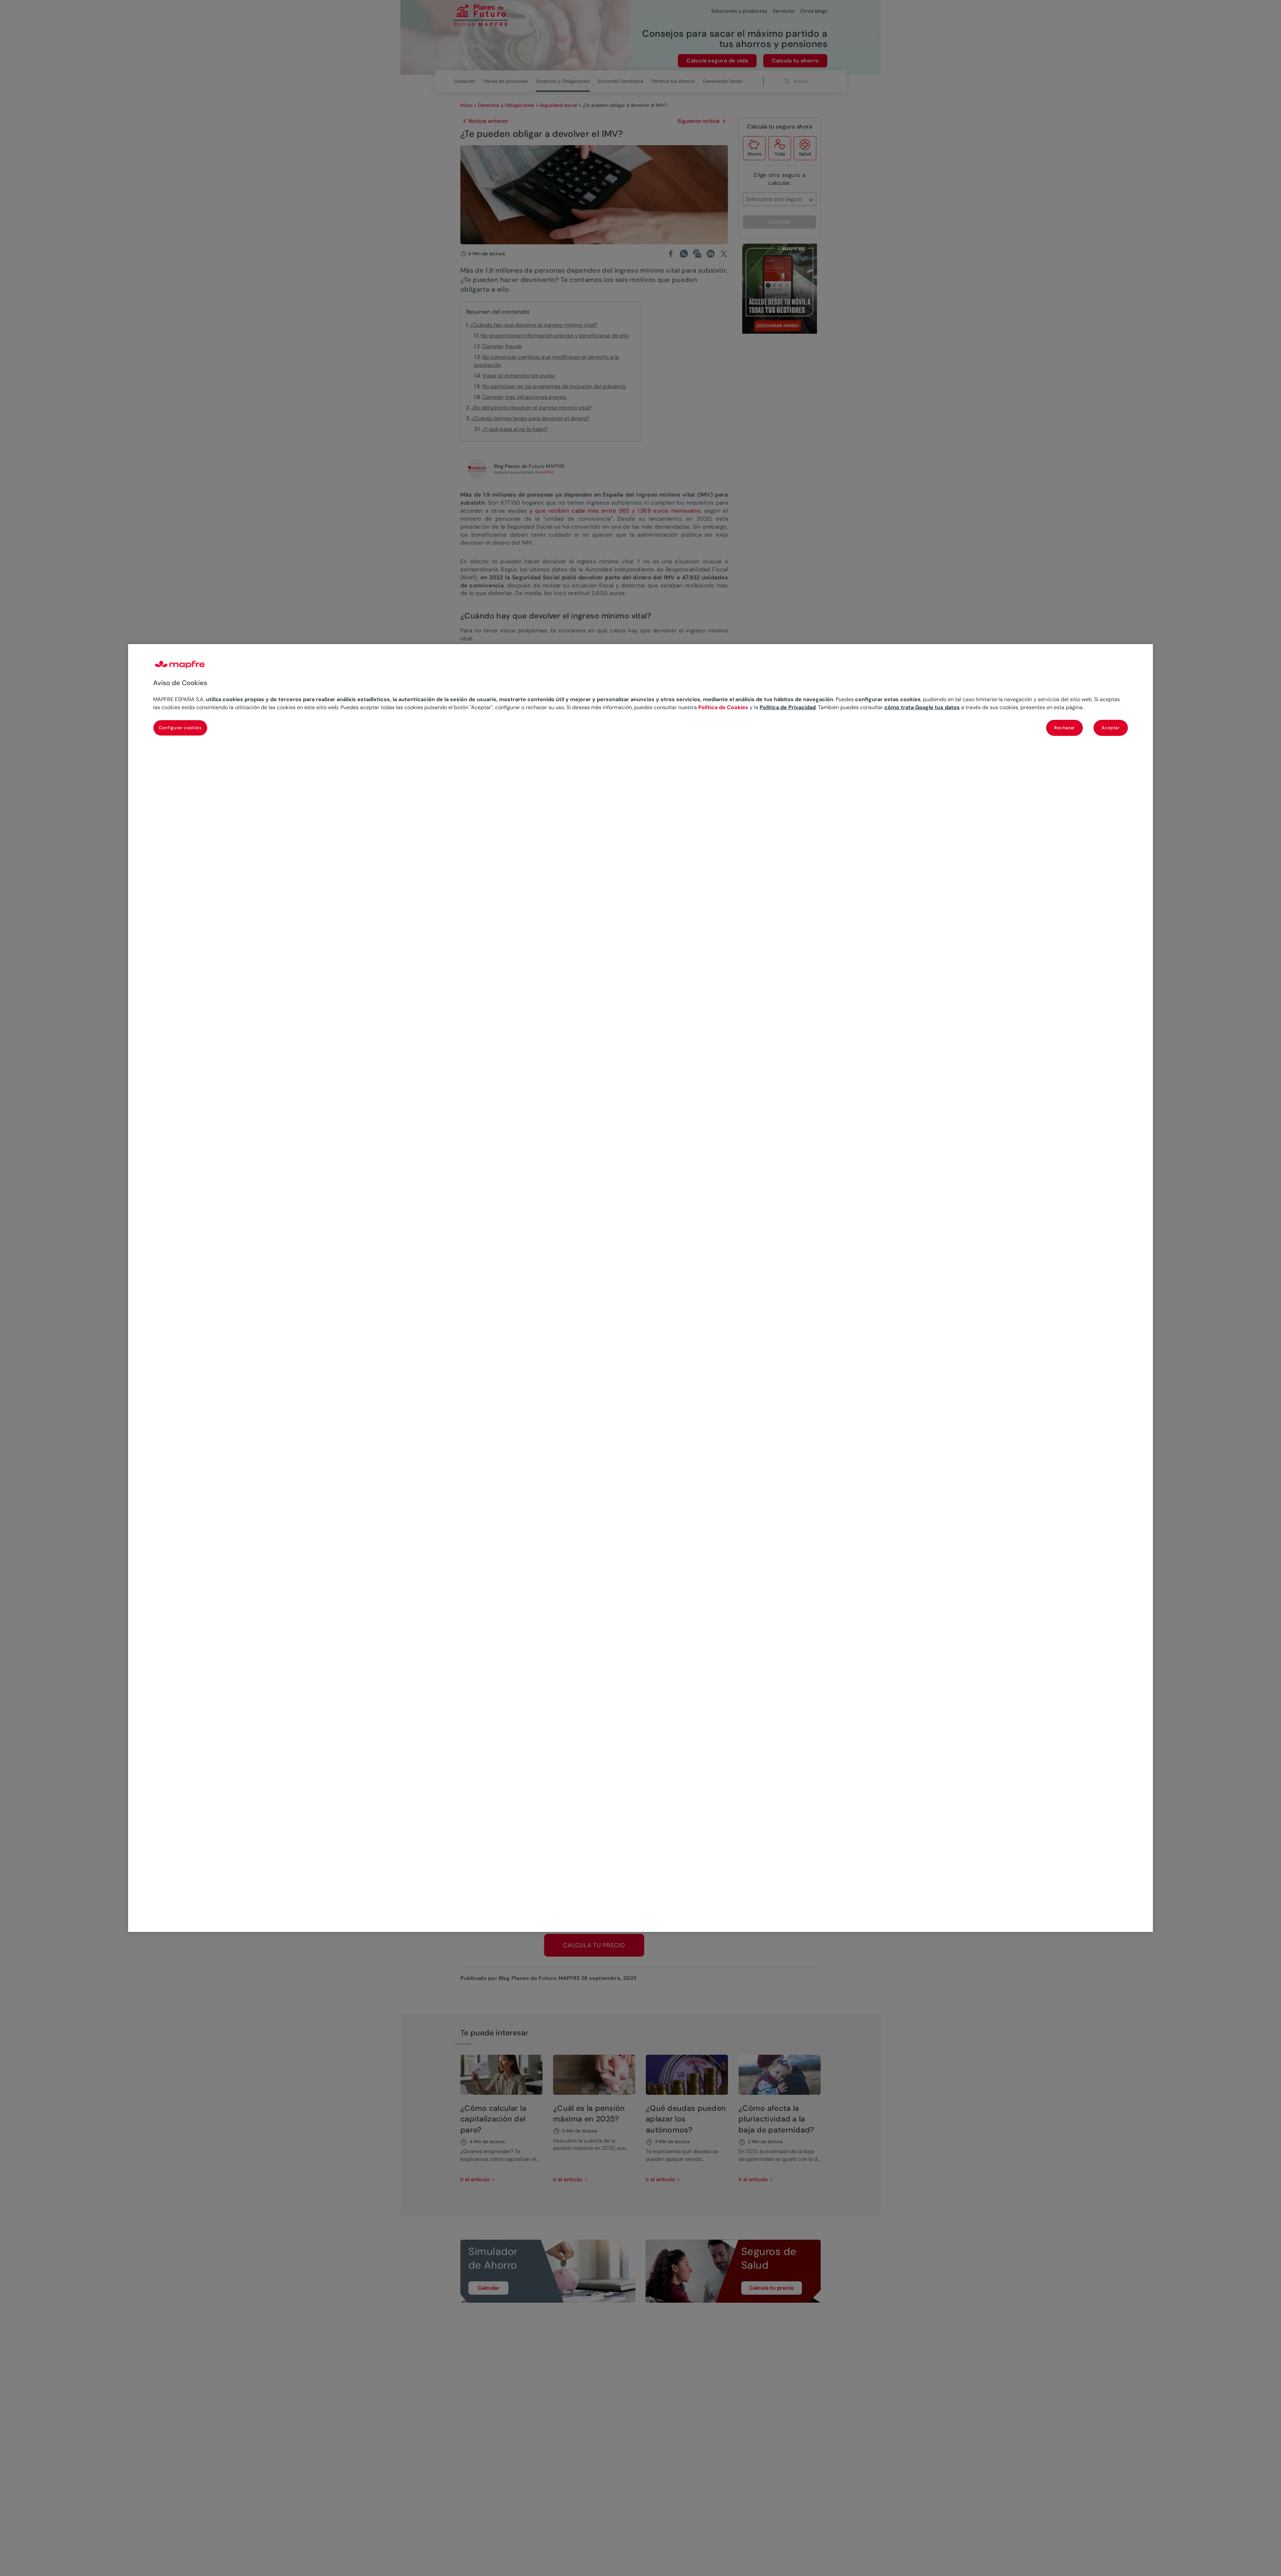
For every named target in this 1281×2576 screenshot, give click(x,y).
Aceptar (1111, 727)
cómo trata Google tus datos (922, 707)
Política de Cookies (723, 707)
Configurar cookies (180, 727)
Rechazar (1064, 727)
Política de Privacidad (788, 707)
